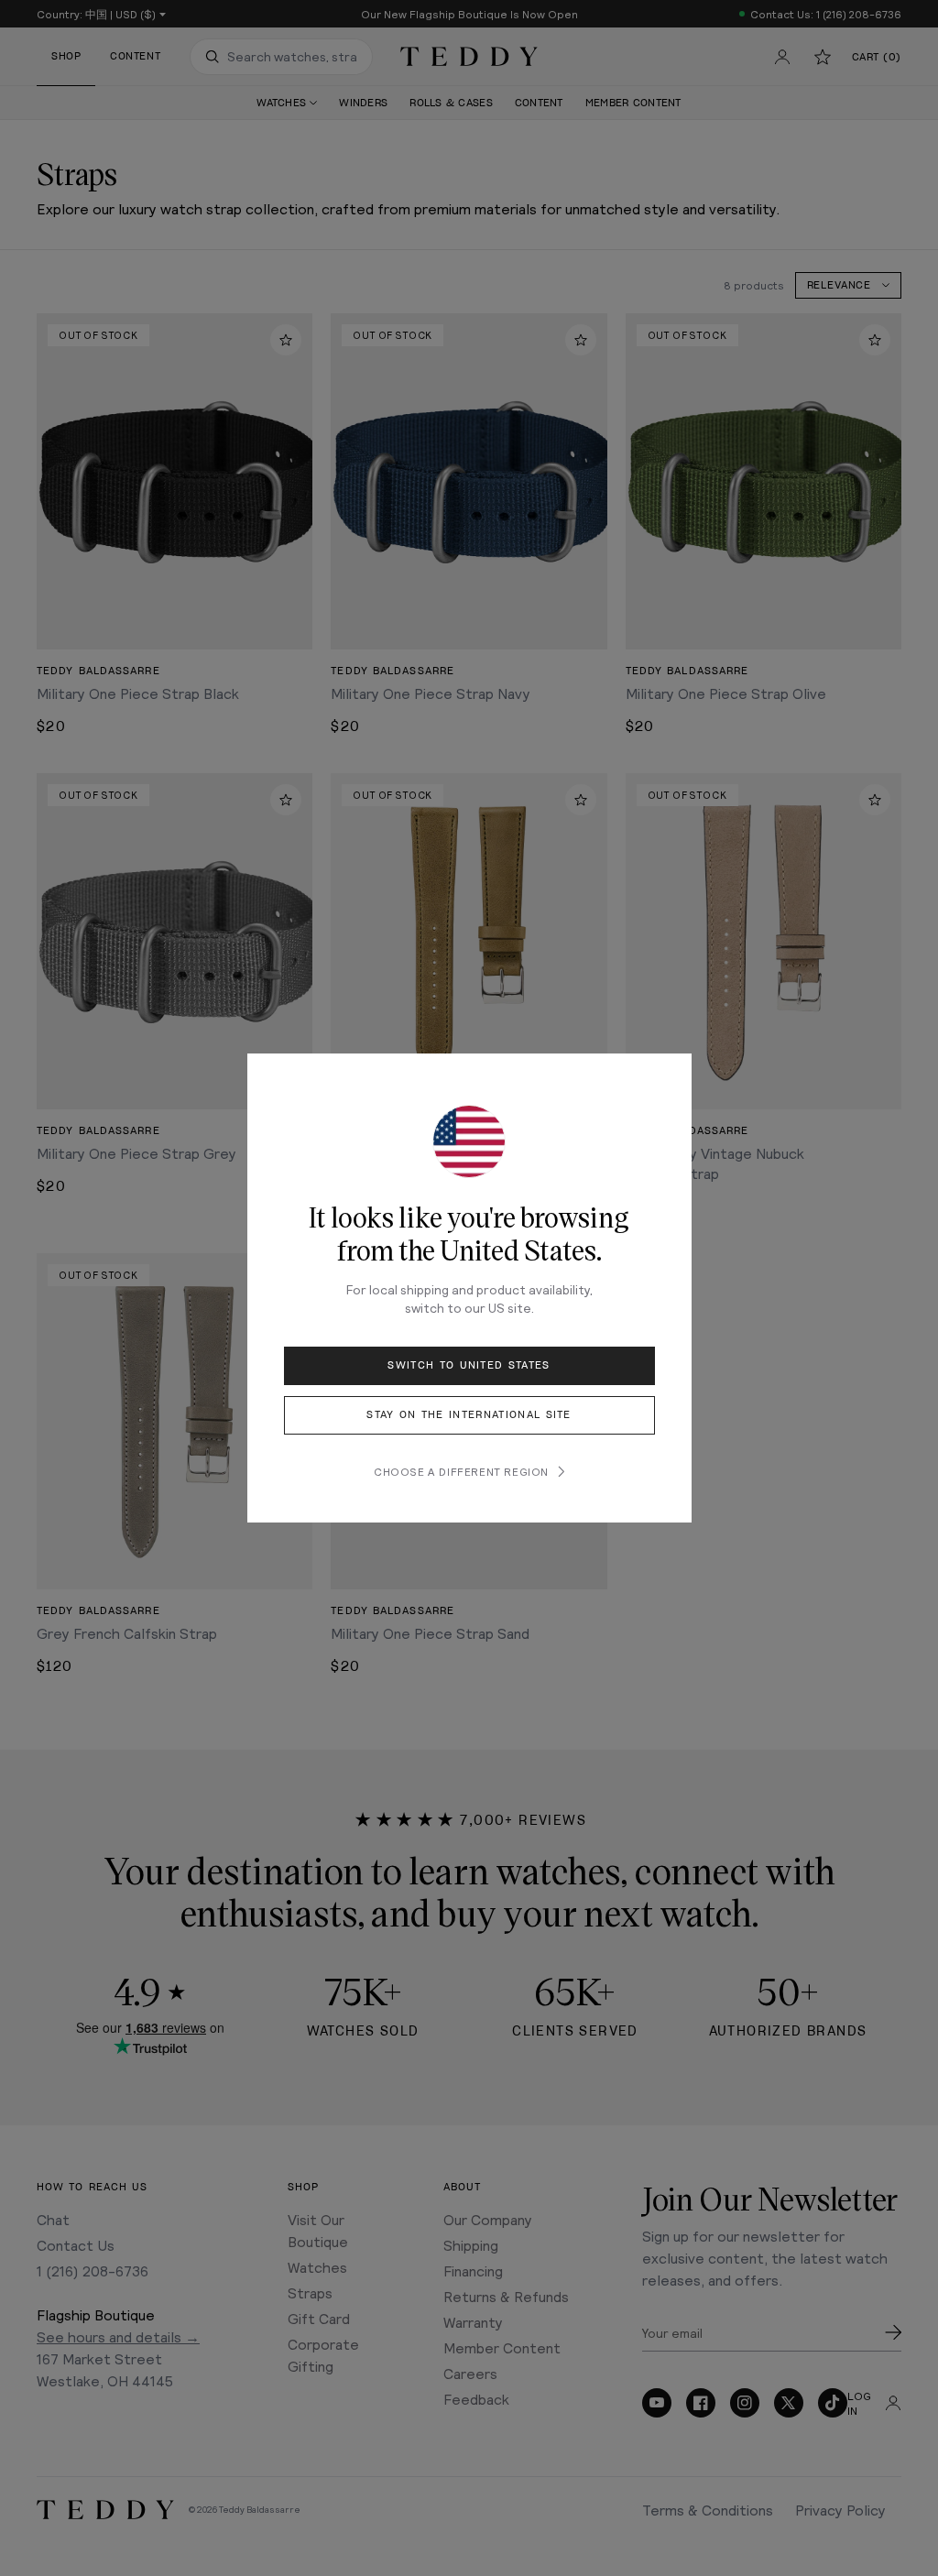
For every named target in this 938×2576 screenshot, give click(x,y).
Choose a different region (461, 1471)
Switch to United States (469, 1365)
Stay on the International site (469, 1415)
